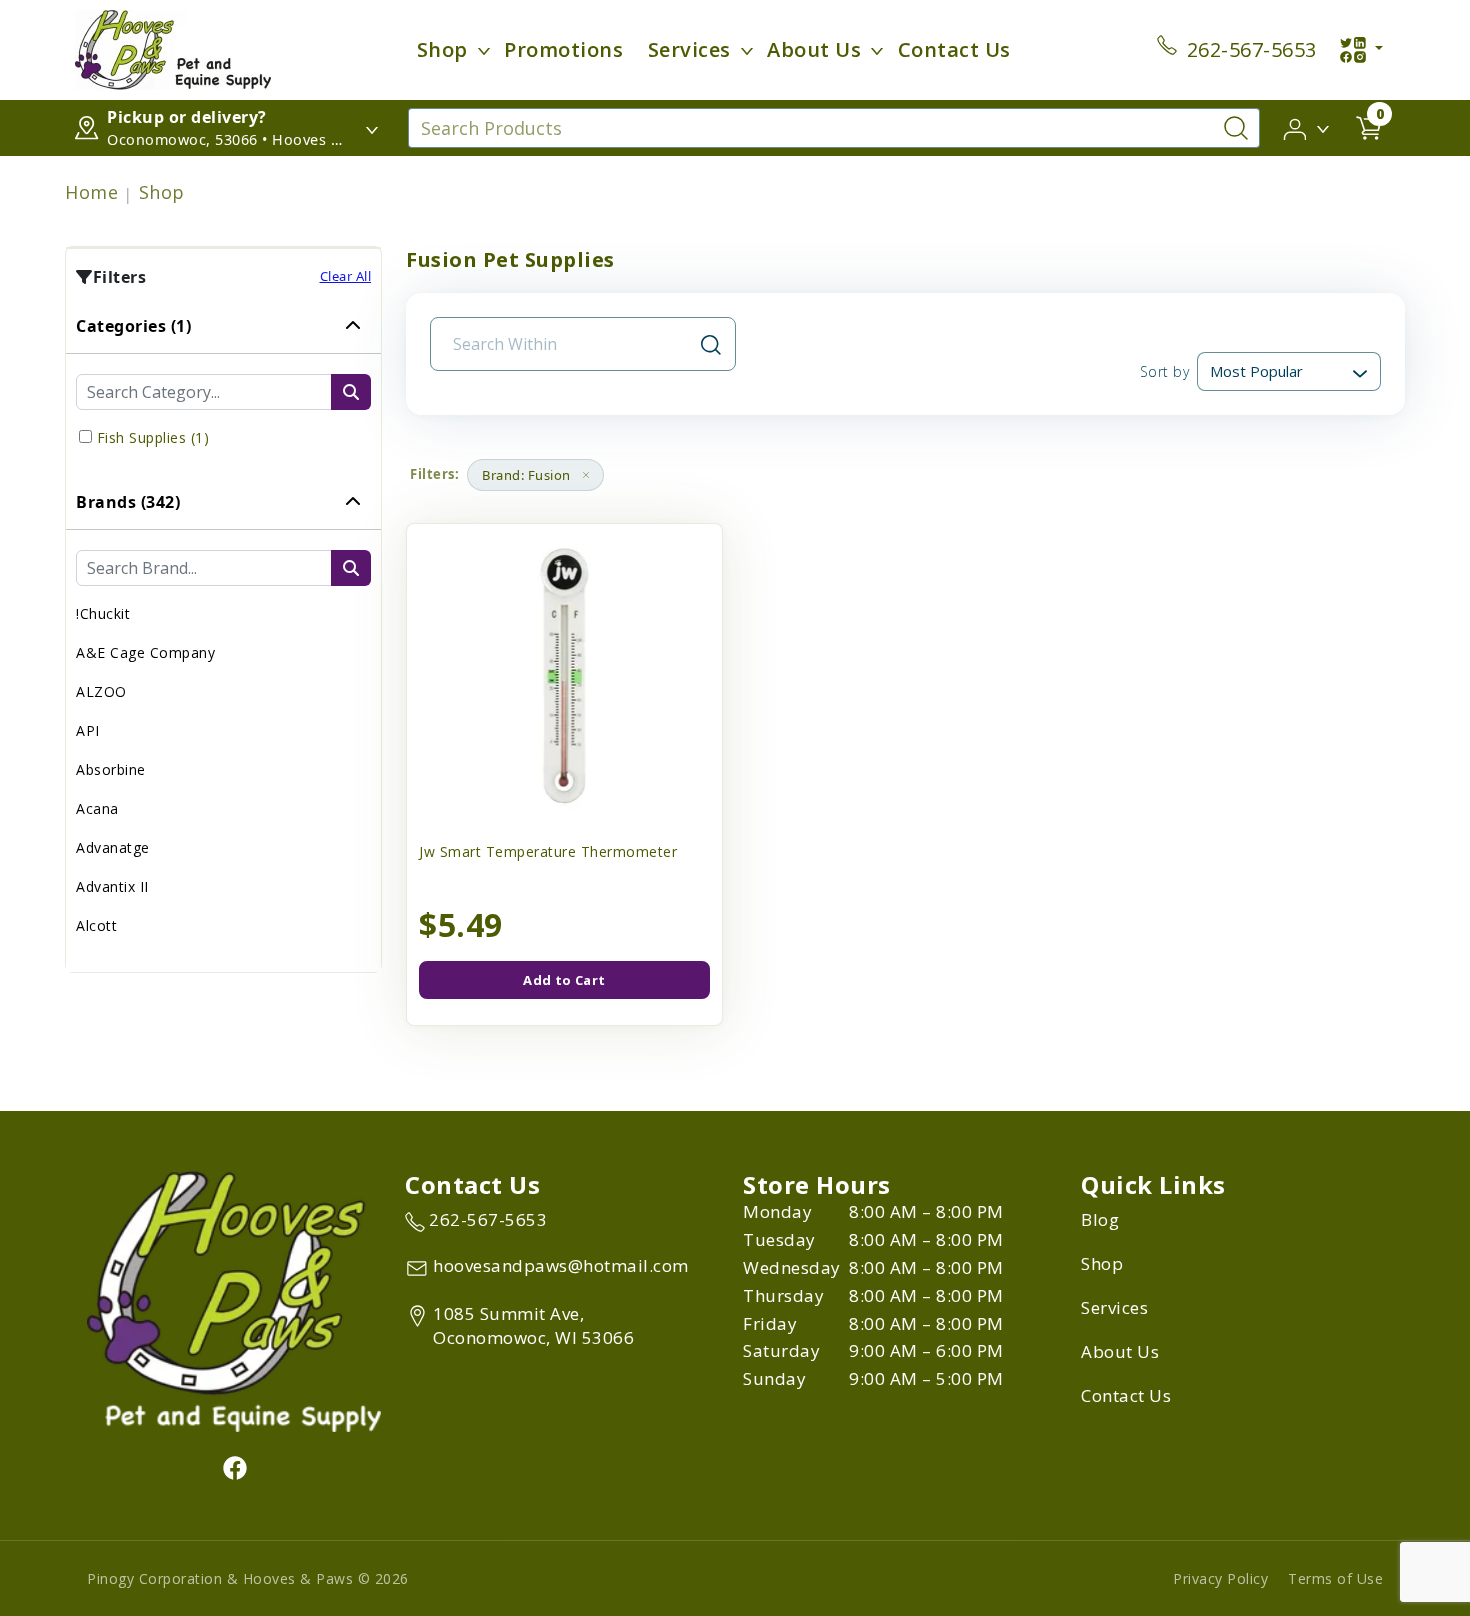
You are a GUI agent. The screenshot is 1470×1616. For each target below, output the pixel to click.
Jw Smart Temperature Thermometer (548, 851)
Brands (128, 502)
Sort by (1164, 371)
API (88, 730)
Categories (133, 326)
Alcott (96, 925)
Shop (442, 49)
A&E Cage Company (145, 652)
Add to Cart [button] (564, 980)
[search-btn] (351, 392)
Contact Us (954, 49)
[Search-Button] (1236, 128)
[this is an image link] (234, 1300)
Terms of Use (1335, 1578)
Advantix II (112, 886)
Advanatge (113, 847)
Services (689, 49)
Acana (97, 808)
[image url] (173, 48)
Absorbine (111, 769)
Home (91, 192)
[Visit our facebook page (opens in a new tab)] (234, 1467)
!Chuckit (103, 613)
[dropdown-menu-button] (484, 50)
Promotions (563, 49)
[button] (1307, 127)
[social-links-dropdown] (1361, 50)
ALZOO (101, 691)
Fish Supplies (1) (153, 437)
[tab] (223, 387)
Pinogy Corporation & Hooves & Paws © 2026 (248, 1578)
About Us (814, 49)
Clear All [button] (346, 276)
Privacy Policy (1220, 1578)
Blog (1100, 1219)
